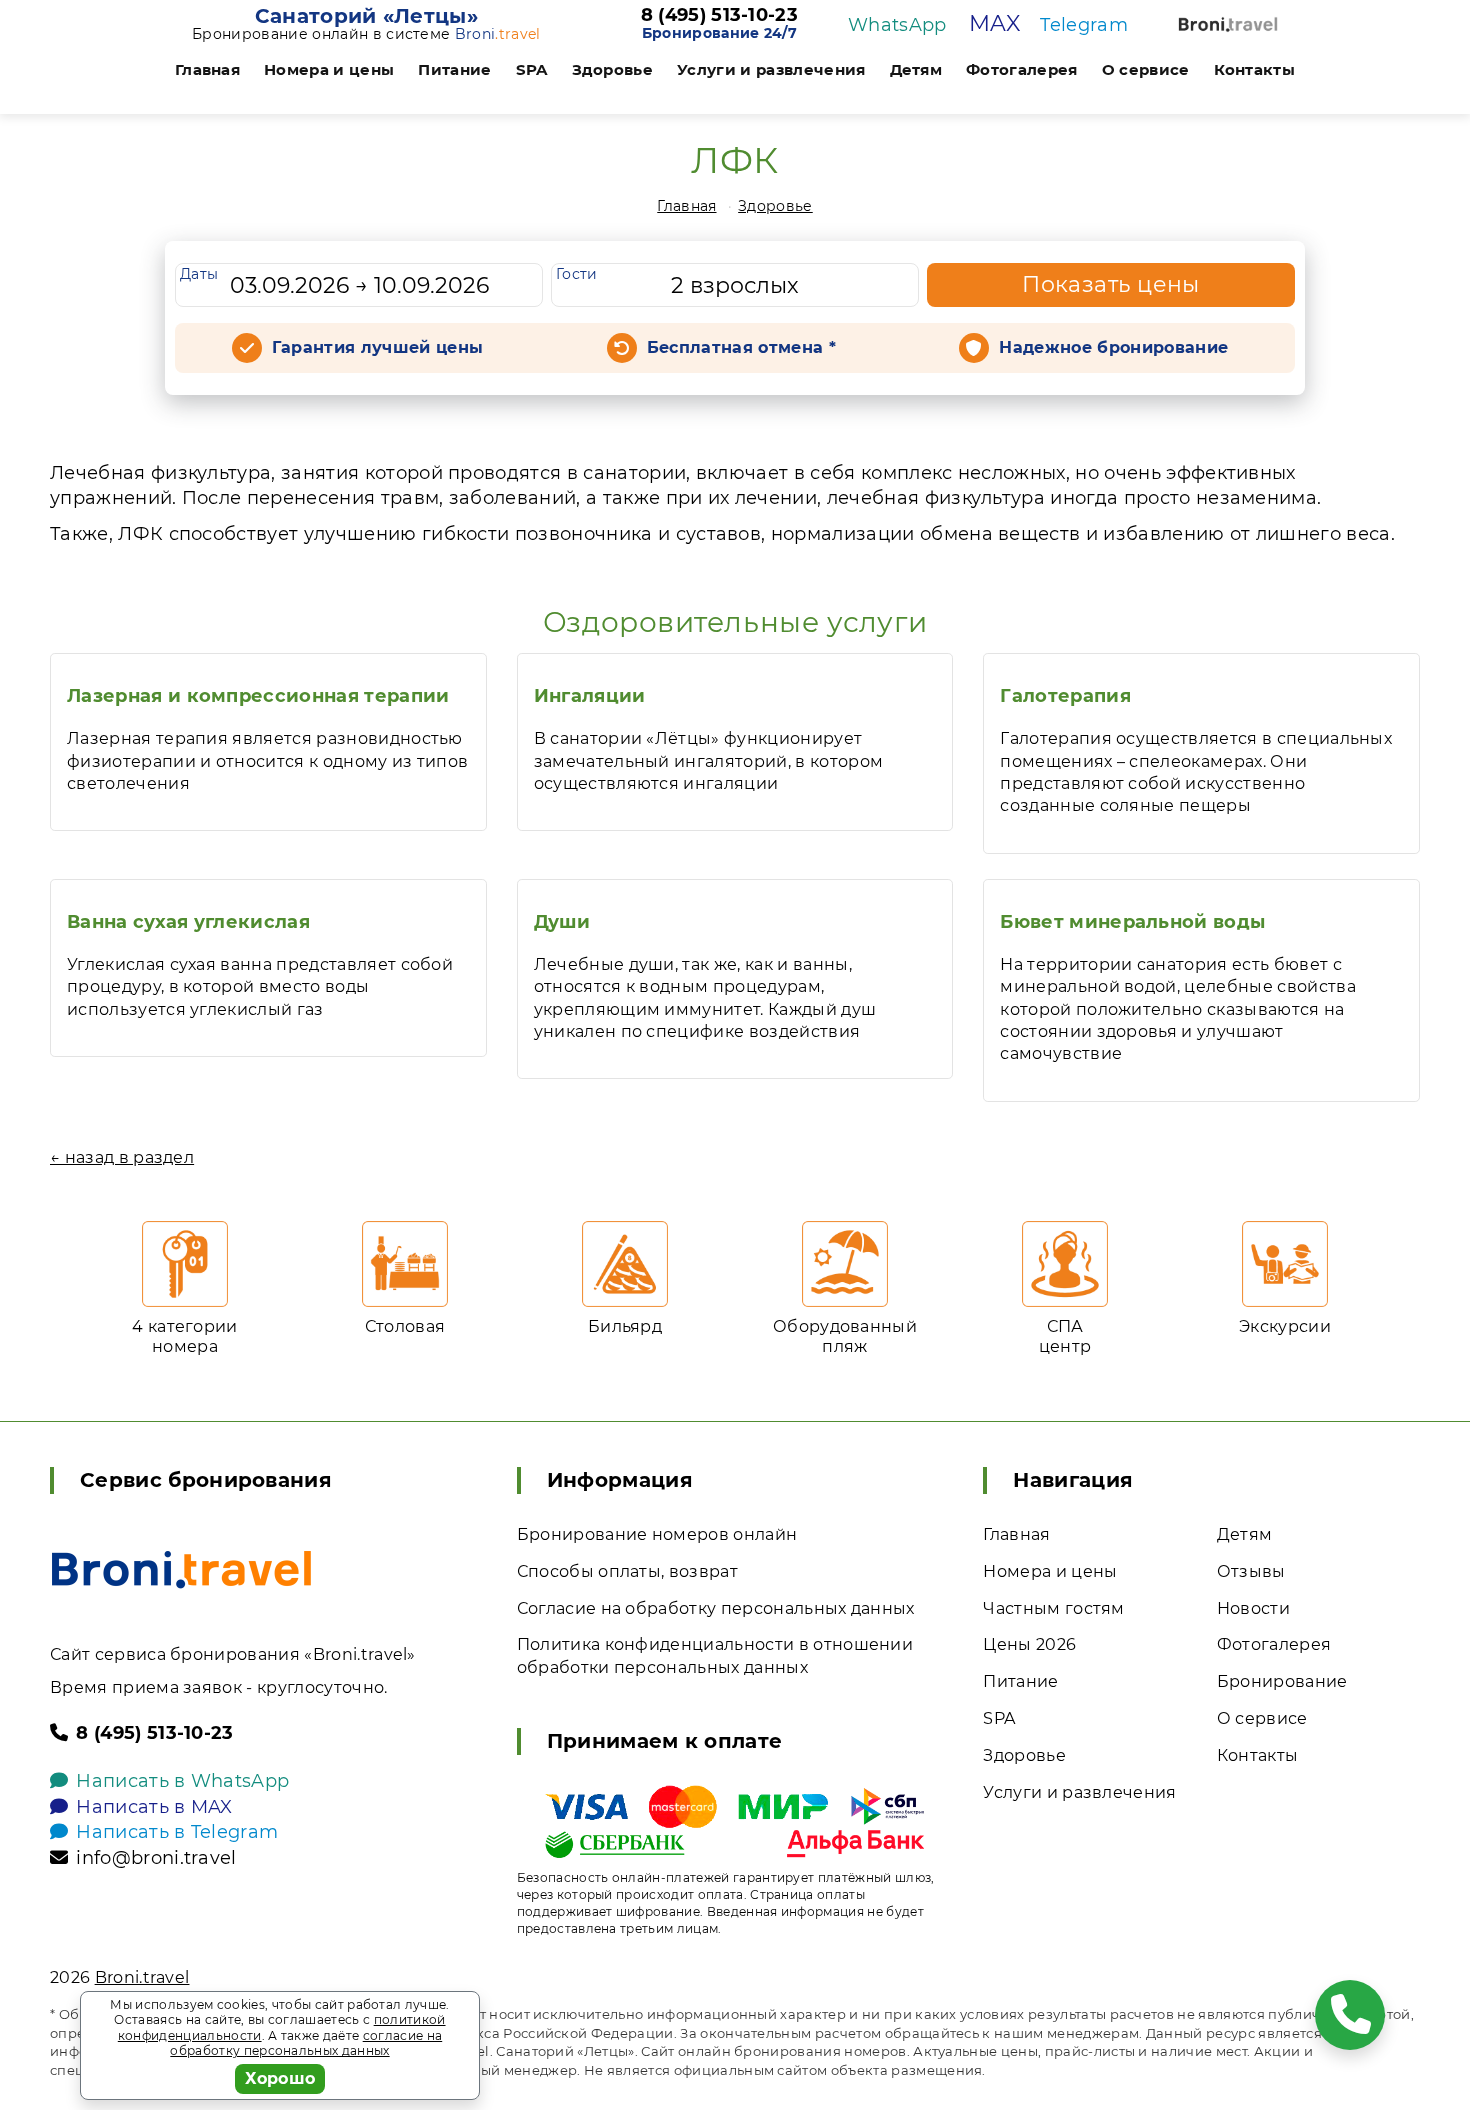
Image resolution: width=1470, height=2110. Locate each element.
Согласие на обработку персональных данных (716, 1608)
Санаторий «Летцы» (366, 16)
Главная (207, 69)
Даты (199, 274)
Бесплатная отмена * (741, 347)
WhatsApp (897, 25)
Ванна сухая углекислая (188, 922)
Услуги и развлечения (771, 69)
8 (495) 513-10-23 (719, 16)
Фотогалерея (1022, 69)
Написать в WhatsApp (182, 1781)
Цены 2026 (1029, 1644)
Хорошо (280, 2078)
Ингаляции (590, 696)
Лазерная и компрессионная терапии (258, 696)
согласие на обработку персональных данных (306, 2043)
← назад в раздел (122, 1157)
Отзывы (1251, 1571)
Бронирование (1282, 1681)
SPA (532, 69)
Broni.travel (142, 1977)
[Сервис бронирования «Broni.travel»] (1228, 24)
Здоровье (613, 69)
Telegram (1084, 25)
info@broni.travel (156, 1858)
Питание (454, 69)
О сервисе (1146, 69)
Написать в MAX (154, 1807)
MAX (994, 23)
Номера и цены (329, 69)
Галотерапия (1065, 696)
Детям (916, 69)
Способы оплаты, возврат (627, 1571)
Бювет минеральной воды (1132, 922)
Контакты (1255, 69)
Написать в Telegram (177, 1832)
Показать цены (1111, 284)
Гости (577, 274)
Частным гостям (1053, 1608)
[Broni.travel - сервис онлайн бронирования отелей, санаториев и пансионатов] (181, 1569)
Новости (1253, 1608)
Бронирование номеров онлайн (657, 1534)
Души (562, 922)
